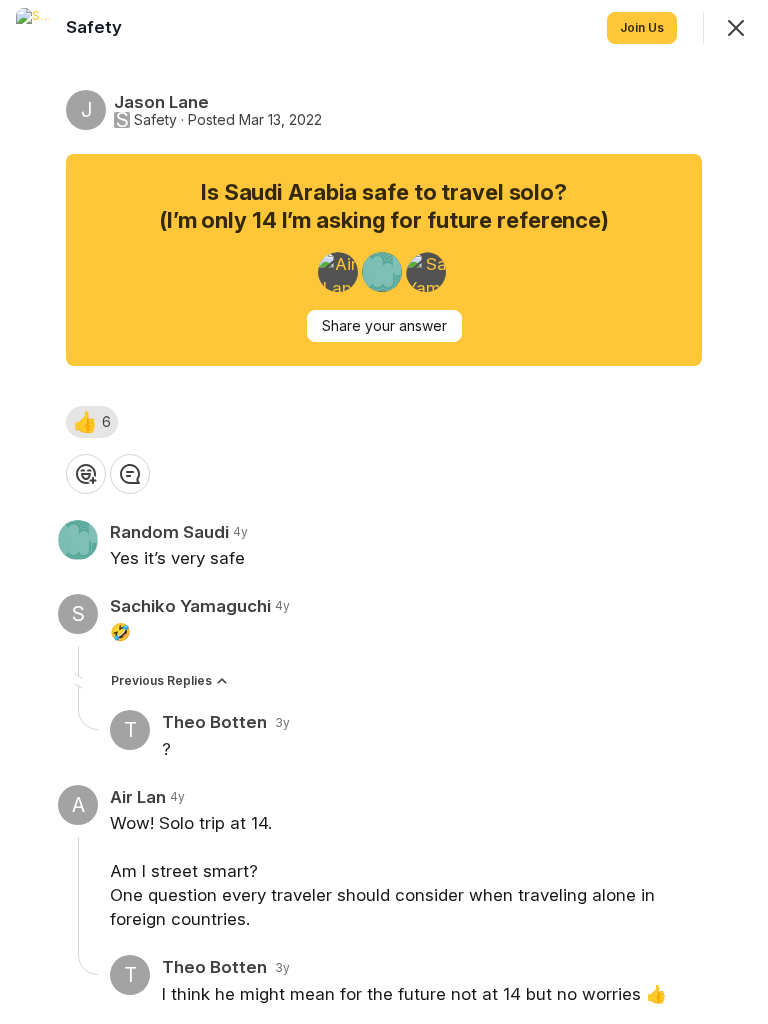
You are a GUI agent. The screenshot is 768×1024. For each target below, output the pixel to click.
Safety (155, 120)
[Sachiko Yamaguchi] (426, 272)
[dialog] (384, 512)
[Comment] (130, 474)
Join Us (642, 27)
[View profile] (36, 28)
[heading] (96, 27)
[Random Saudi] (382, 272)
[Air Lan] (338, 272)
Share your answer (384, 325)
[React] (86, 474)
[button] (92, 422)
